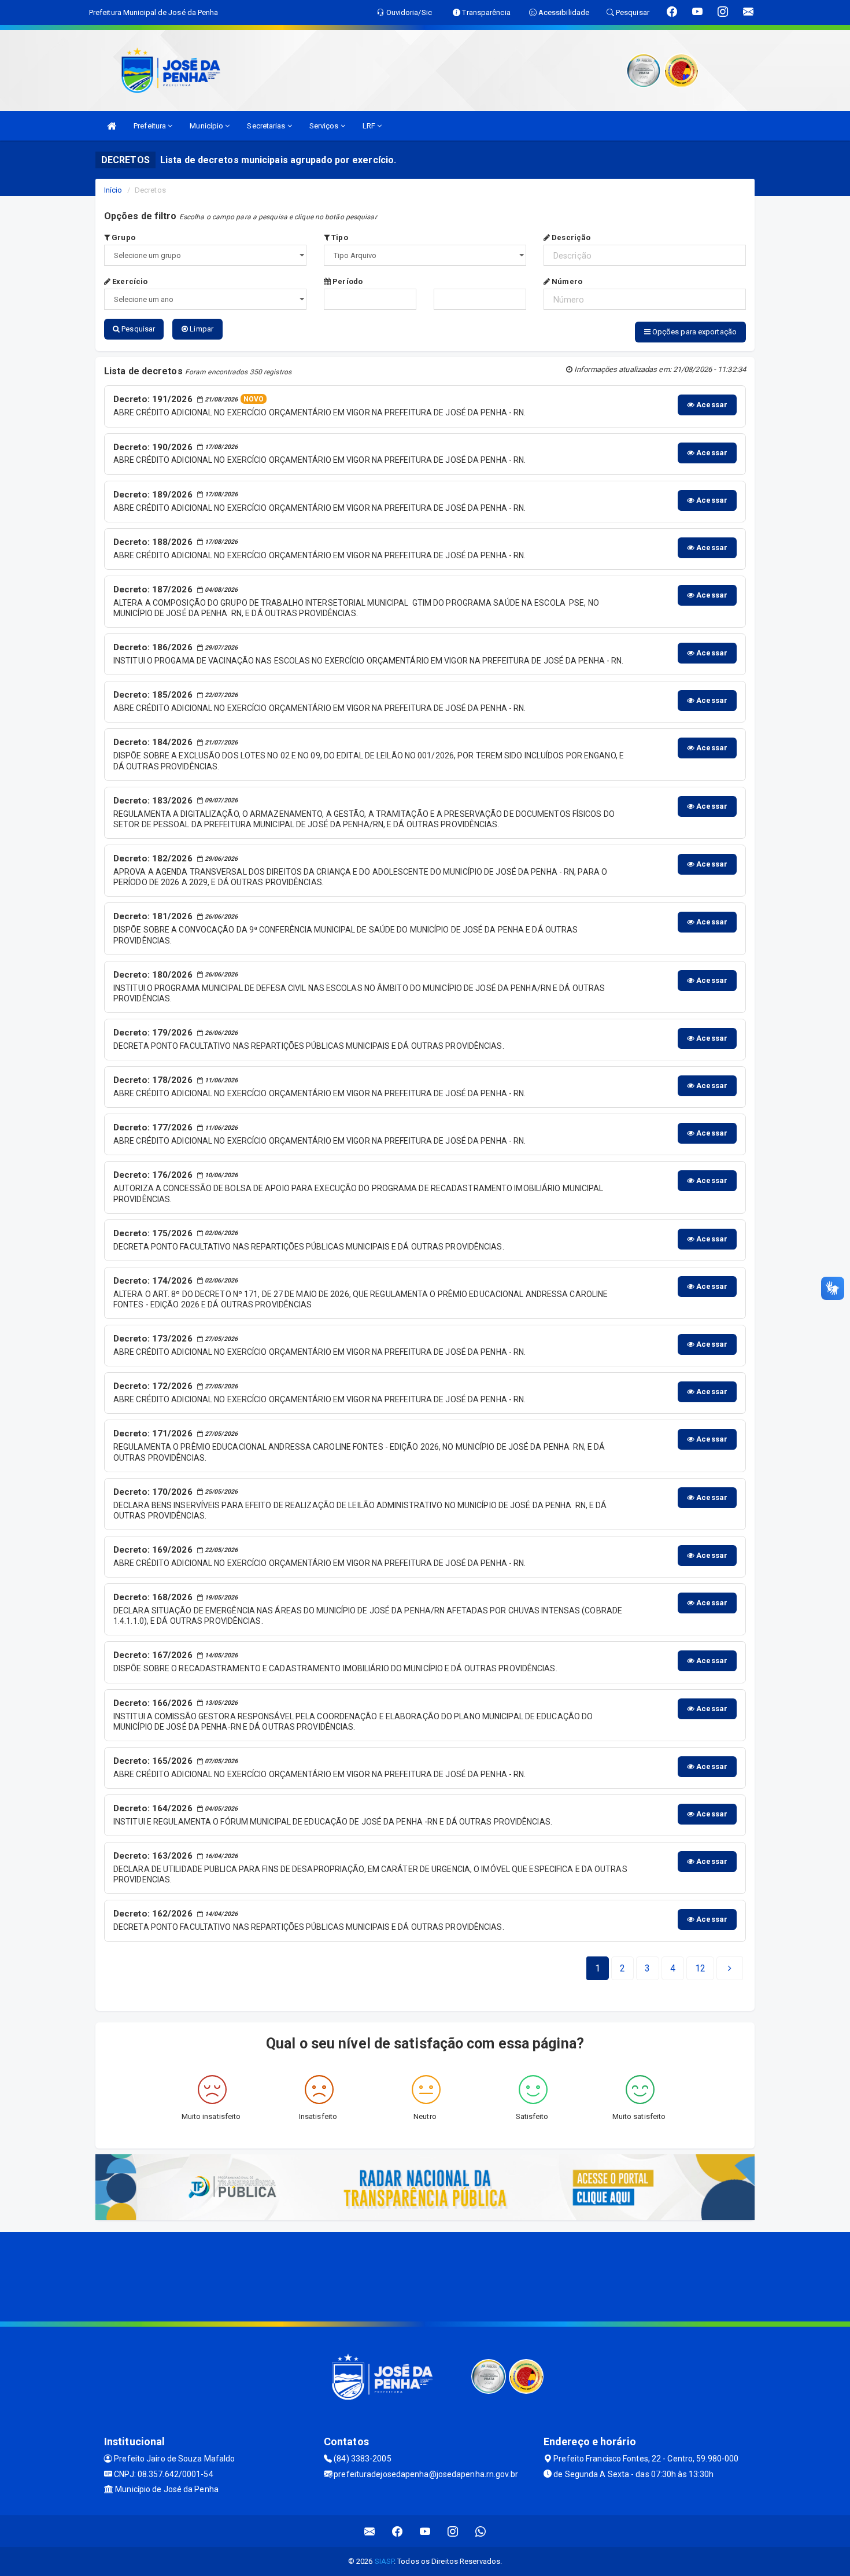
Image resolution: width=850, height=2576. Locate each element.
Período (347, 281)
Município (207, 126)
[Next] (730, 1969)
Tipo (339, 237)
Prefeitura (151, 126)
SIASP (385, 2561)
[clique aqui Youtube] (425, 2531)
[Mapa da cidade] (425, 2275)
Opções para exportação (694, 332)
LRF (370, 126)
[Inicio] (112, 126)
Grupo (123, 237)
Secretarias (267, 126)
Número (566, 281)
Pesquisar (137, 329)
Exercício (129, 281)
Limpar (201, 329)
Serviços (325, 126)
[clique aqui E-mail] (370, 2531)
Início (113, 190)
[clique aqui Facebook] (398, 2531)
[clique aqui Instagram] (453, 2531)
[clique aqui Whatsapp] (481, 2531)
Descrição (570, 237)
